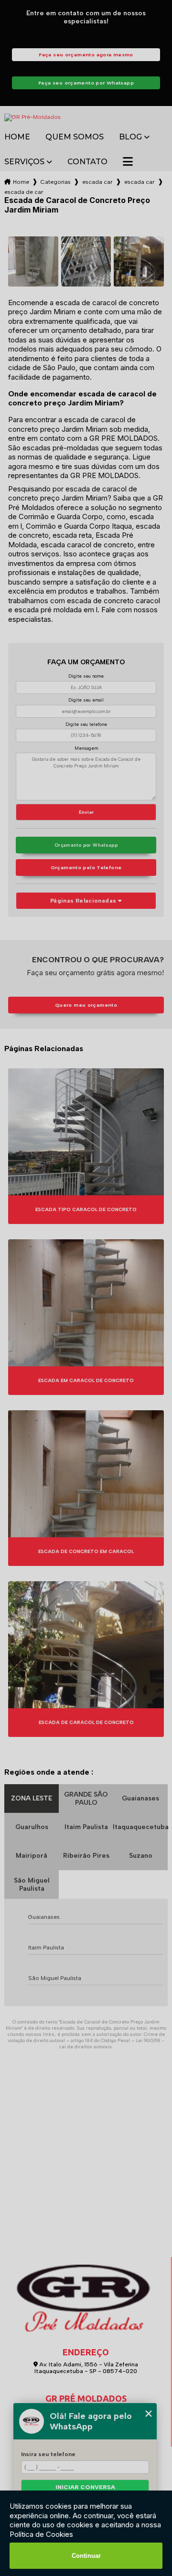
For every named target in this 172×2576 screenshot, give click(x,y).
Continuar (86, 2556)
